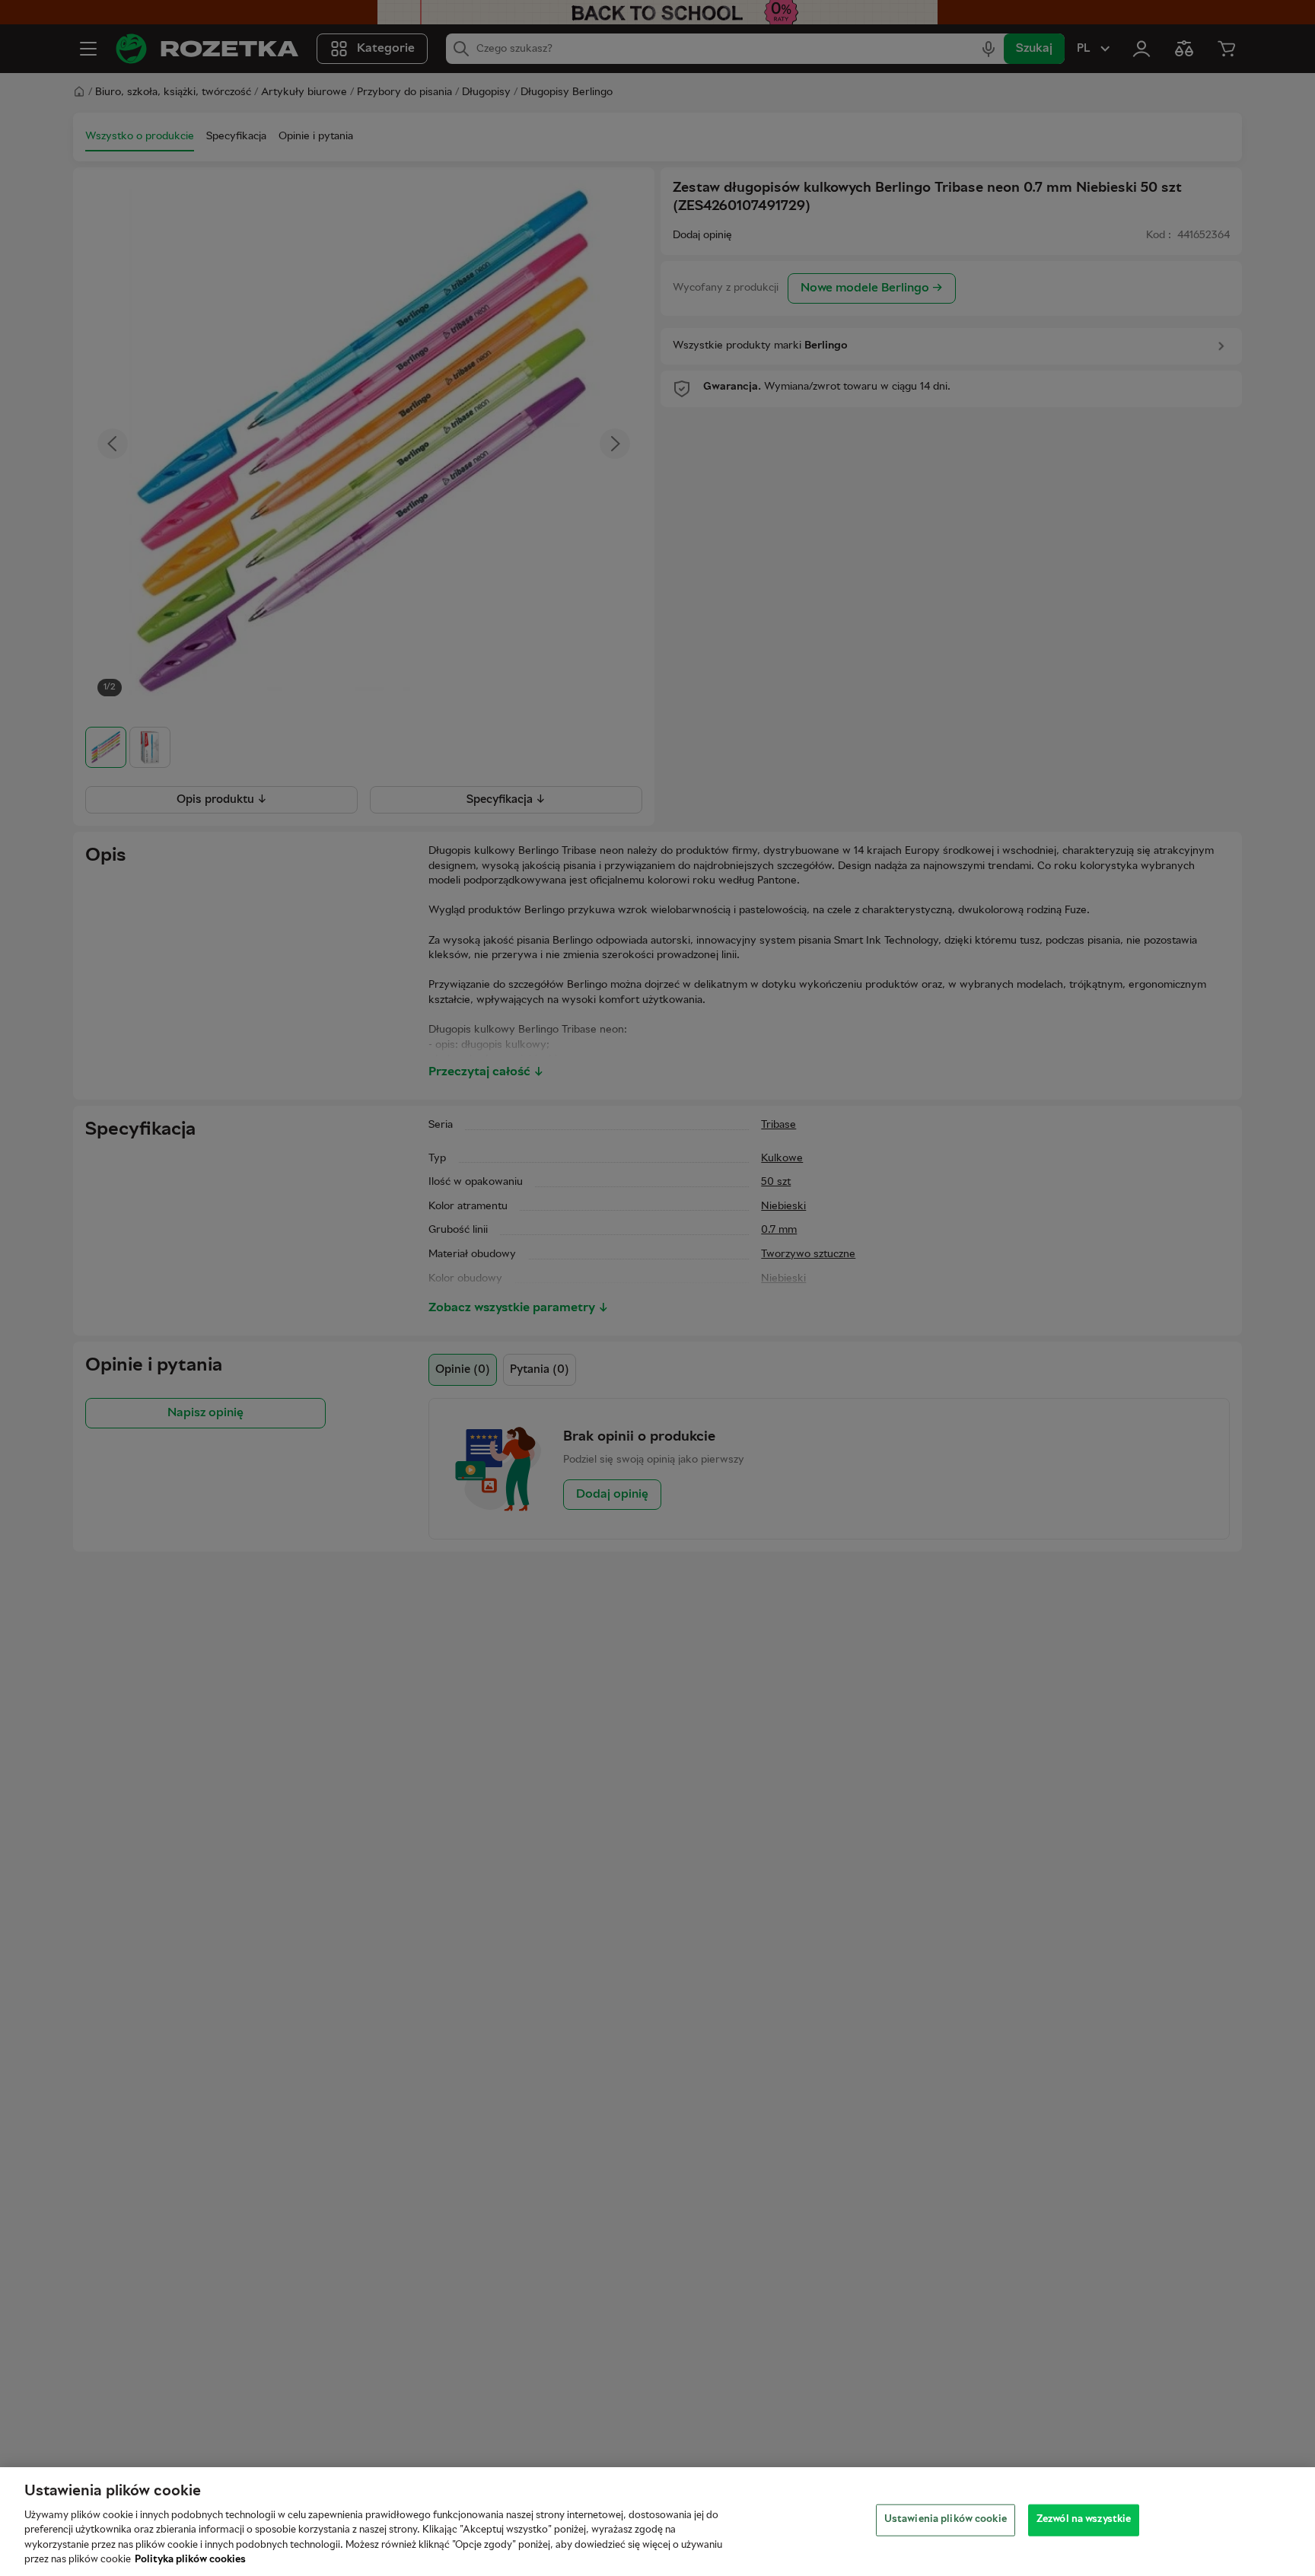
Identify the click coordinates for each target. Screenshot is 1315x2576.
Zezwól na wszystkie (1084, 2520)
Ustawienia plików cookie (946, 2520)
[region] (657, 2522)
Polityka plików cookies (190, 2560)
